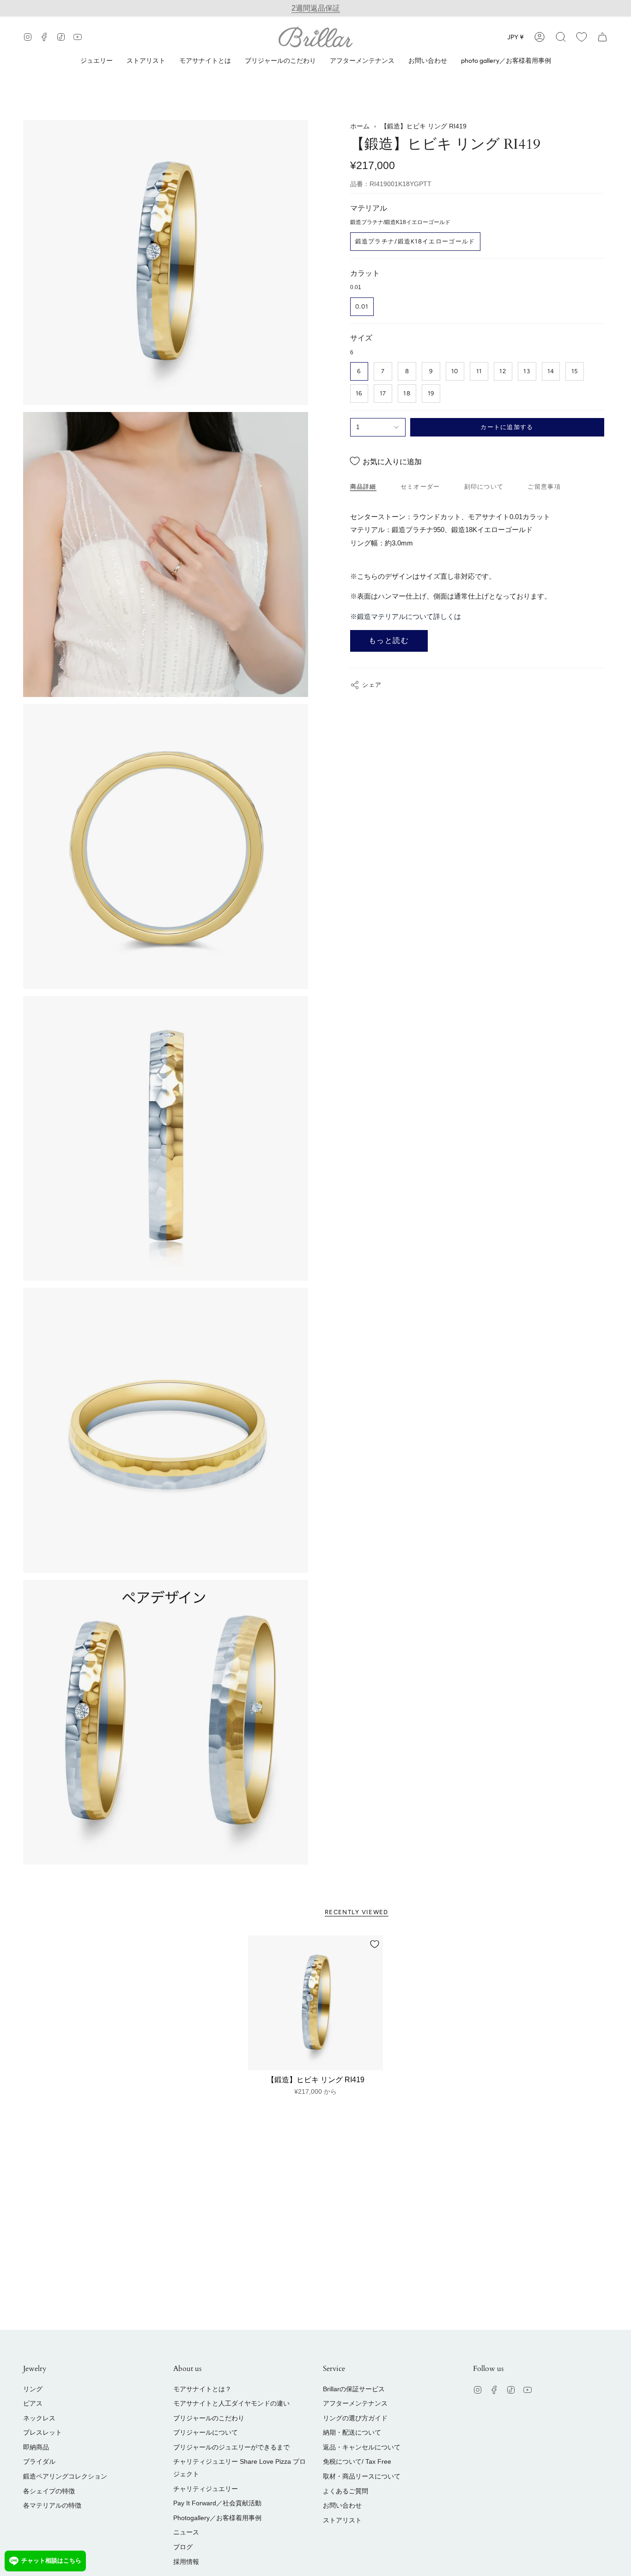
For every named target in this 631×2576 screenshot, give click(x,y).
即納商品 (36, 2447)
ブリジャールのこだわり (209, 2418)
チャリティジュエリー (206, 2489)
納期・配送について (352, 2432)
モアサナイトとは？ (202, 2389)
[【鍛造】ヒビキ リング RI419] (316, 2003)
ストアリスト (342, 2520)
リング (33, 2389)
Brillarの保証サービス (354, 2389)
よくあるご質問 (346, 2491)
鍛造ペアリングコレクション (65, 2476)
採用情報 (186, 2562)
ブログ (183, 2547)
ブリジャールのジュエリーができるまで (231, 2447)
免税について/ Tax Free (357, 2461)
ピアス (33, 2403)
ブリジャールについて (206, 2432)
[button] (561, 37)
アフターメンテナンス (355, 2403)
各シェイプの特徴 (49, 2491)
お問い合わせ (342, 2505)
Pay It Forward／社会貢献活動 (217, 2503)
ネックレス (39, 2418)
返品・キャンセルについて (362, 2447)
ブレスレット (42, 2432)
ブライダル (39, 2461)
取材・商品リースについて (362, 2476)
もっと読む (389, 640)
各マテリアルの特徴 (52, 2505)
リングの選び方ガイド (355, 2418)
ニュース (186, 2532)
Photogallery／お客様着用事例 (217, 2518)
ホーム (360, 126)
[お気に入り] (582, 37)
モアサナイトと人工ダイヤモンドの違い (231, 2403)
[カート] (602, 37)
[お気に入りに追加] (375, 1944)
